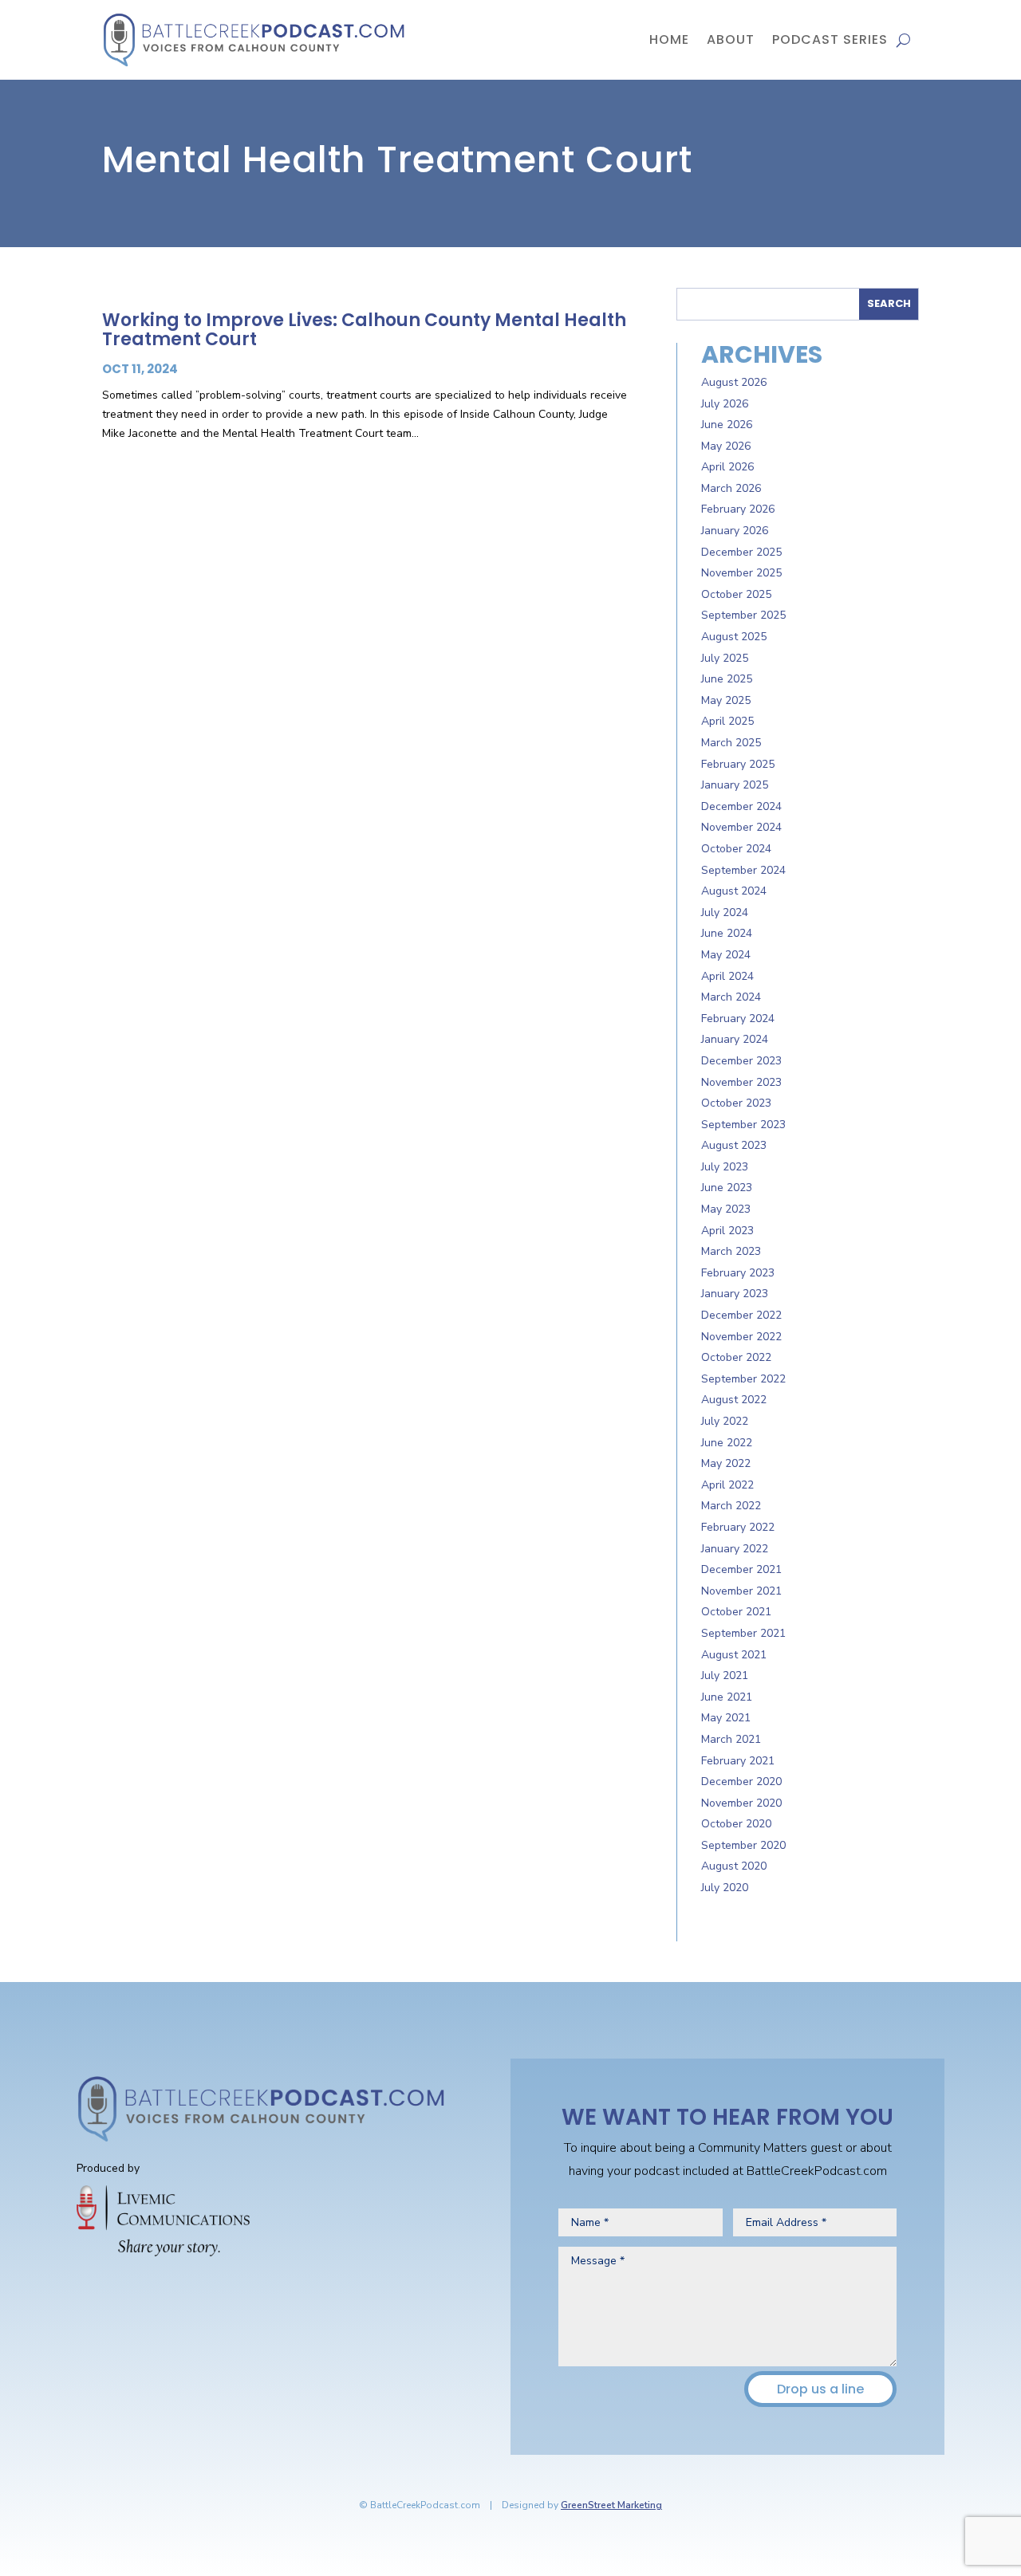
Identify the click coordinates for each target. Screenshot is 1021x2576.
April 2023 (727, 1231)
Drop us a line (820, 2389)
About (731, 39)
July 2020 (725, 1888)
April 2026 (727, 467)
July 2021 (725, 1675)
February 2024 (738, 1019)
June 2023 (727, 1188)
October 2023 (736, 1103)
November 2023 (741, 1082)
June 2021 (727, 1697)
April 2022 (727, 1485)
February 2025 (738, 764)
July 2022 (725, 1421)
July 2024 (725, 912)
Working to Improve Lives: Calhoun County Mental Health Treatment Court (364, 330)
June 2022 (727, 1443)
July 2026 (725, 404)
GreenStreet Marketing (611, 2505)
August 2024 (734, 891)
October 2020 (736, 1824)
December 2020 (741, 1782)
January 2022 (735, 1549)
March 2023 (731, 1251)
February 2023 (738, 1273)
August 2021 (734, 1655)
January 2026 (735, 531)
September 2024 (743, 870)
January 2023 (735, 1294)
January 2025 (735, 785)
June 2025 (727, 679)
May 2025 (726, 700)
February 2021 (738, 1761)
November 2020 (741, 1803)
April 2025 (727, 721)
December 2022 (741, 1315)
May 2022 (726, 1463)
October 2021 (736, 1612)
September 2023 (743, 1125)
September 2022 (743, 1379)
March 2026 (731, 488)
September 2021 (743, 1633)
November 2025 (741, 573)
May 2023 (726, 1209)
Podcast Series (830, 39)
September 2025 (743, 615)
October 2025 (736, 594)
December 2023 (741, 1061)
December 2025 (741, 552)
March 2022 (731, 1506)
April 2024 (727, 976)
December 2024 (741, 806)
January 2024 (735, 1039)
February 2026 (738, 509)
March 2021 (731, 1739)
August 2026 (734, 382)
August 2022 (734, 1400)
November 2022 (741, 1337)
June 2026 (727, 425)
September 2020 (743, 1845)
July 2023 (725, 1167)
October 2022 (736, 1357)
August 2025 (734, 637)
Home (669, 39)
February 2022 (738, 1527)
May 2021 (726, 1718)
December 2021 (741, 1569)
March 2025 (731, 743)
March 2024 (731, 997)
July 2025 (725, 658)
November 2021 (741, 1591)
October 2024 (736, 849)
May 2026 (726, 446)
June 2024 (727, 933)
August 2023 (734, 1145)
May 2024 (726, 955)
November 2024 (741, 827)
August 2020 (734, 1866)
